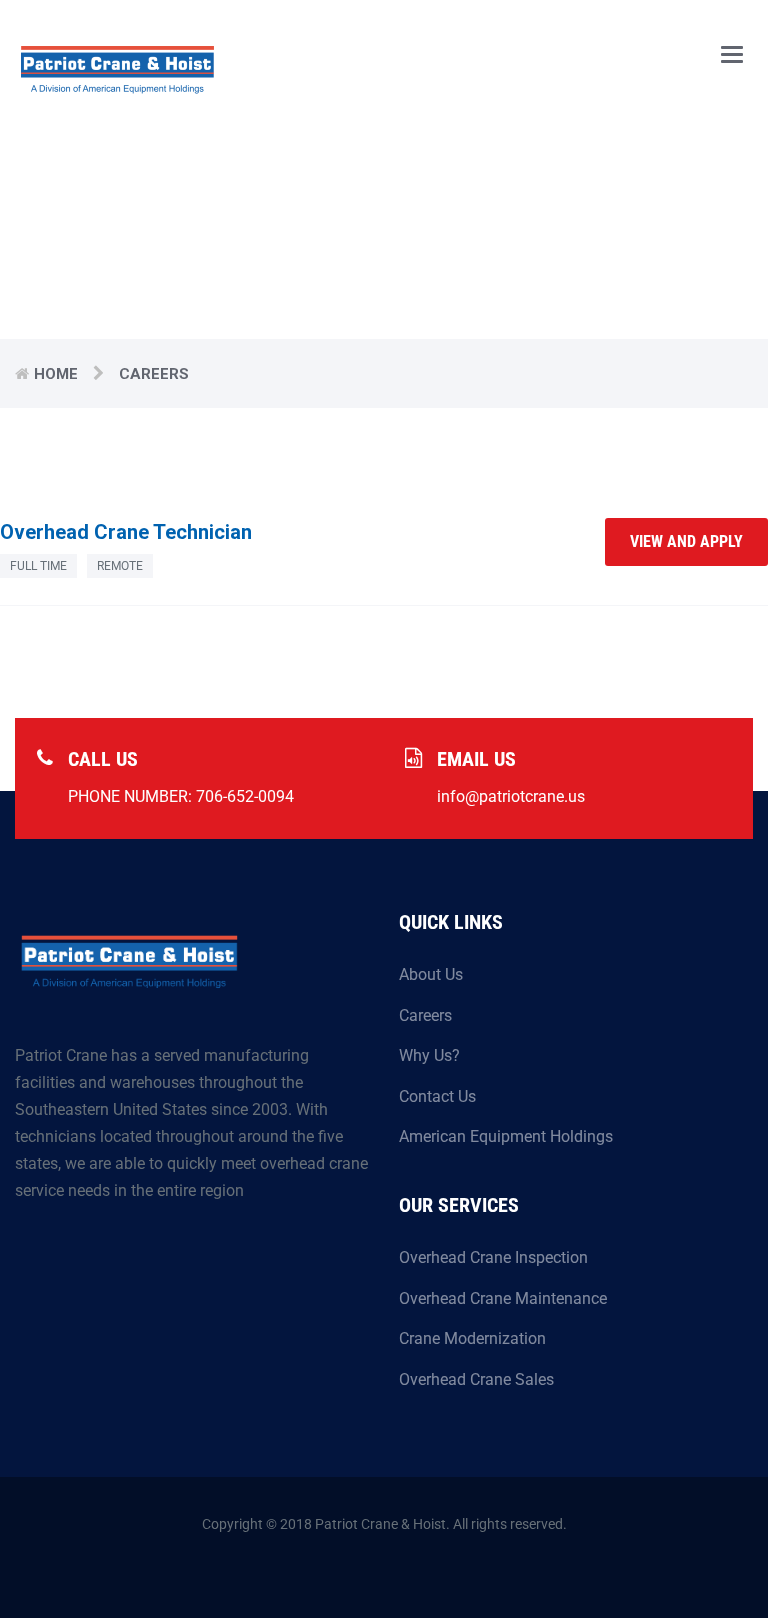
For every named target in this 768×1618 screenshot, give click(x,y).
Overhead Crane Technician (126, 532)
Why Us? (429, 1055)
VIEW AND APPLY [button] (686, 541)
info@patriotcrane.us (511, 796)
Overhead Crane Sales (476, 1379)
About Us (431, 974)
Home (56, 374)
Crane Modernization (472, 1338)
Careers (425, 1015)
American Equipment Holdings (506, 1136)
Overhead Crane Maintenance (503, 1298)
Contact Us (437, 1096)
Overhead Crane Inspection (493, 1257)
